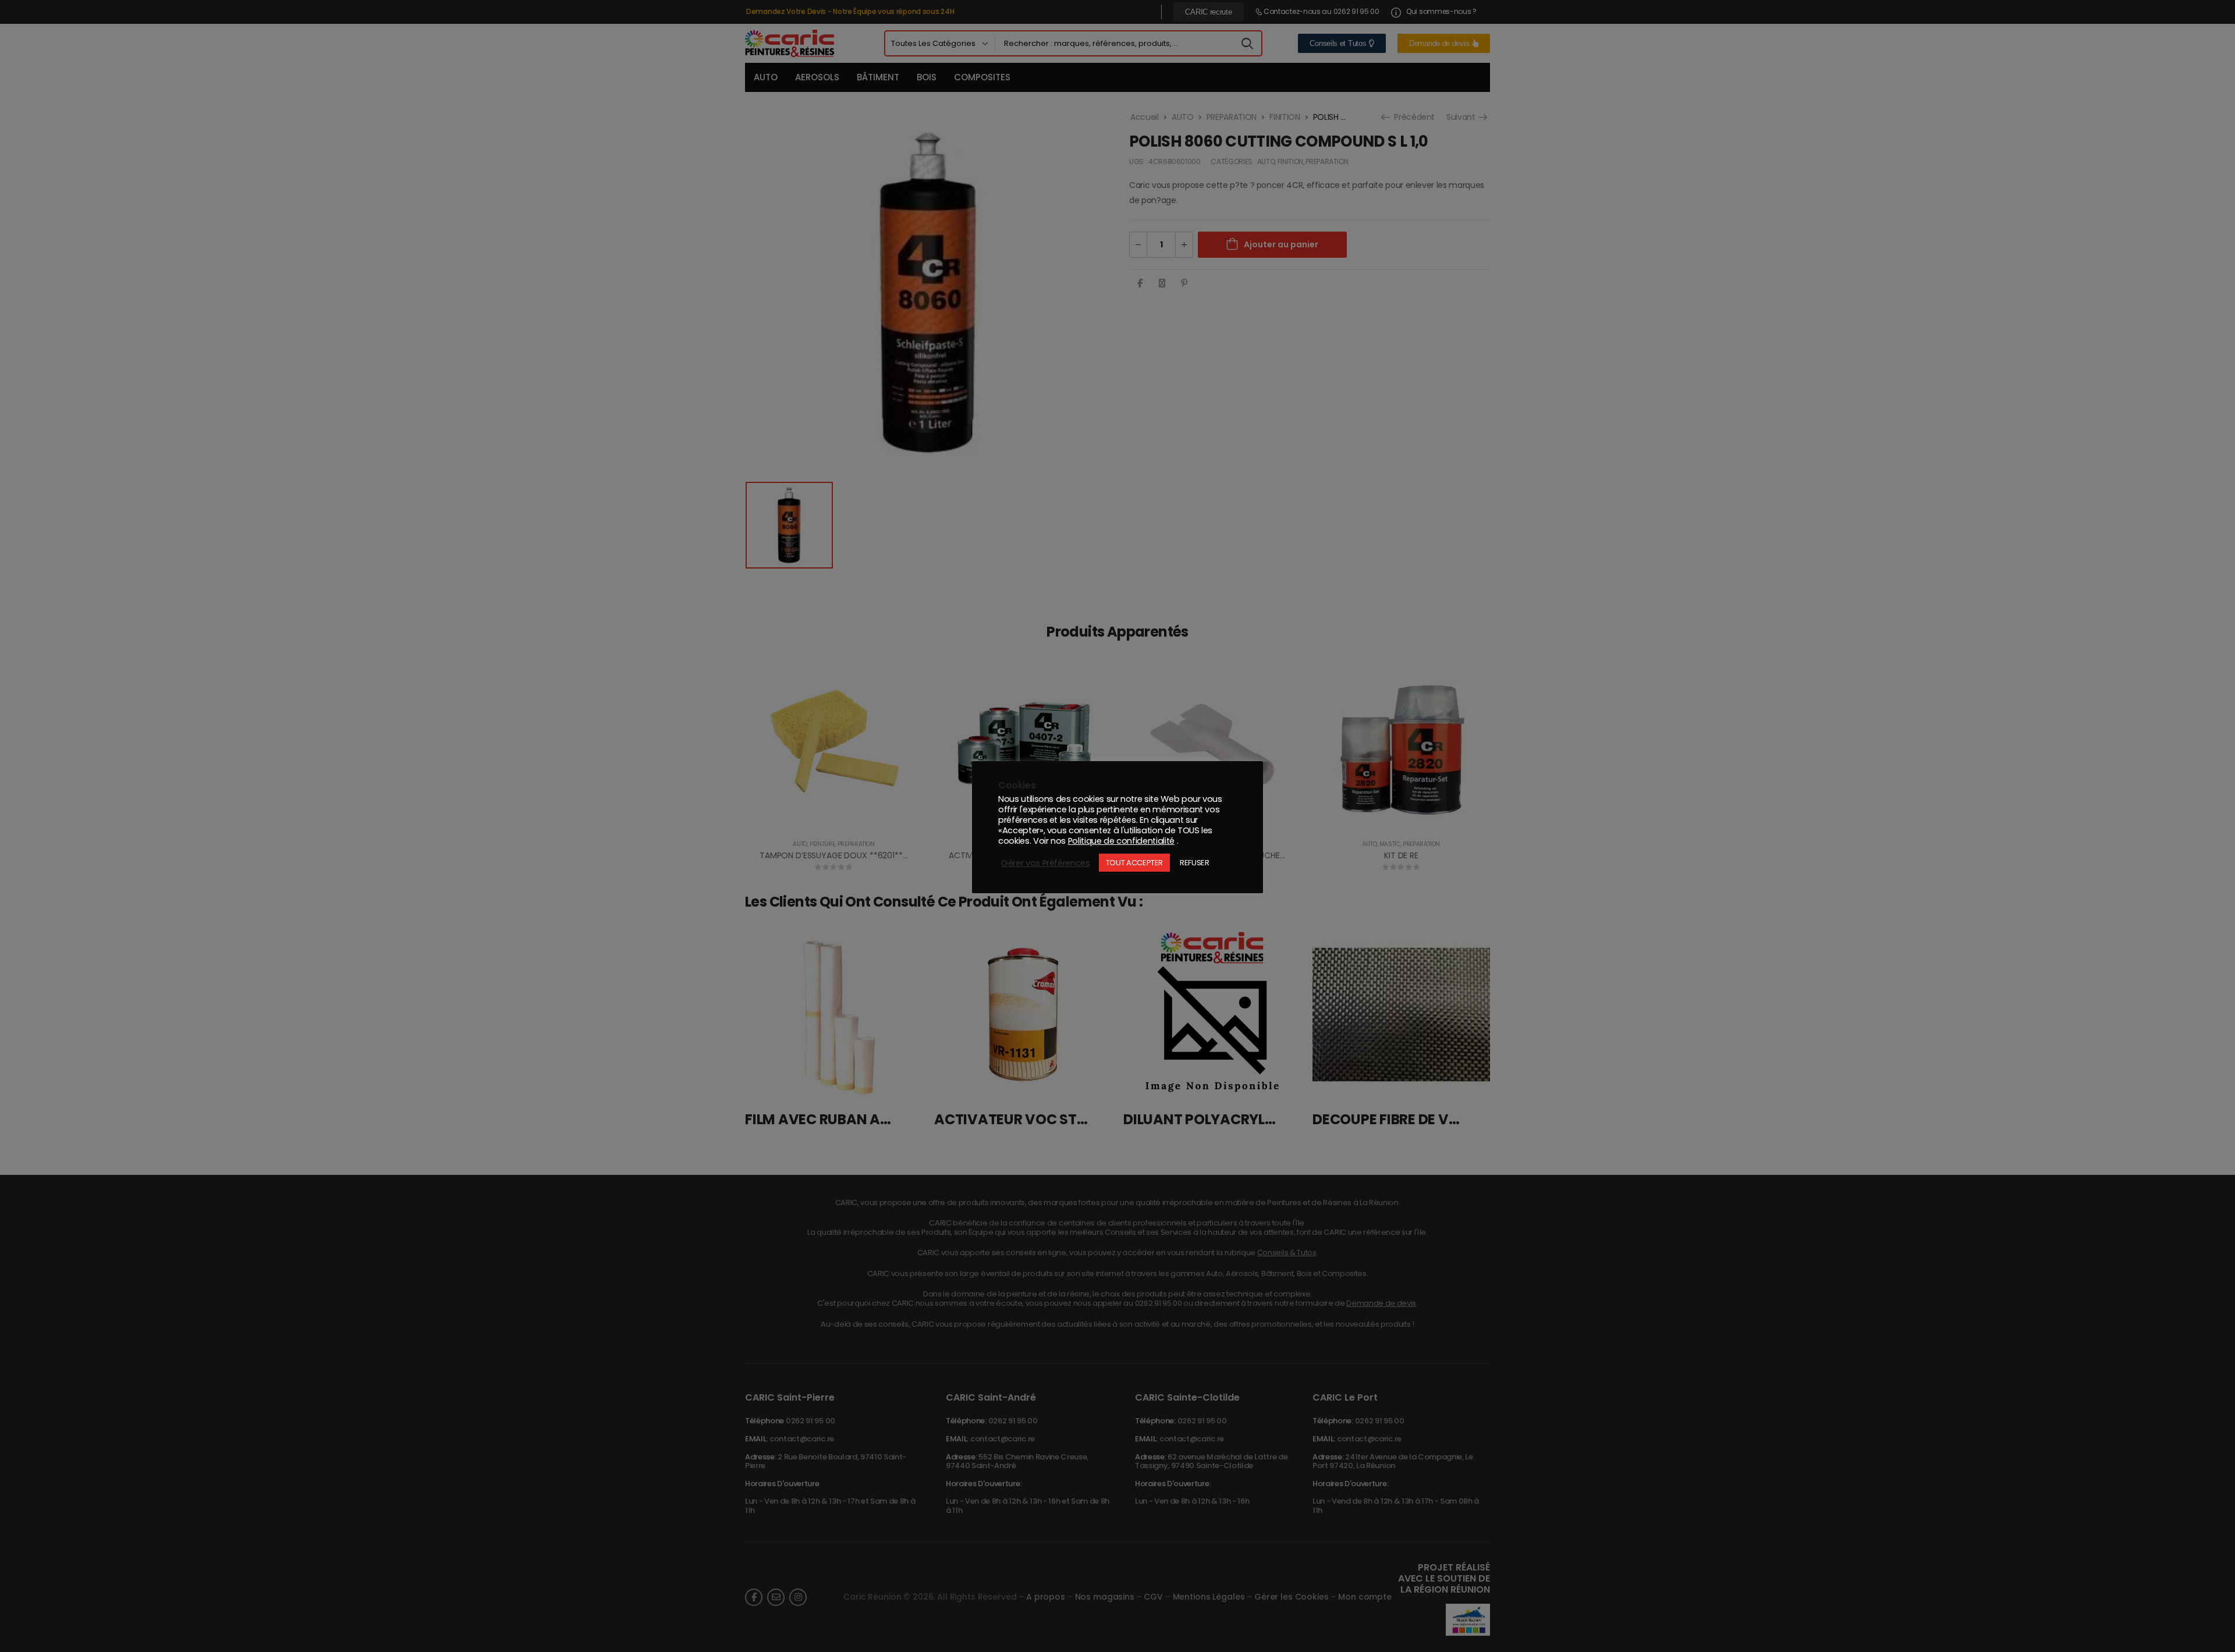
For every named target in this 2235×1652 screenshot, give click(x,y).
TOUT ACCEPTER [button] (1134, 863)
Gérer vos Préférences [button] (1046, 863)
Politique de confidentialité (1121, 841)
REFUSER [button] (1195, 863)
